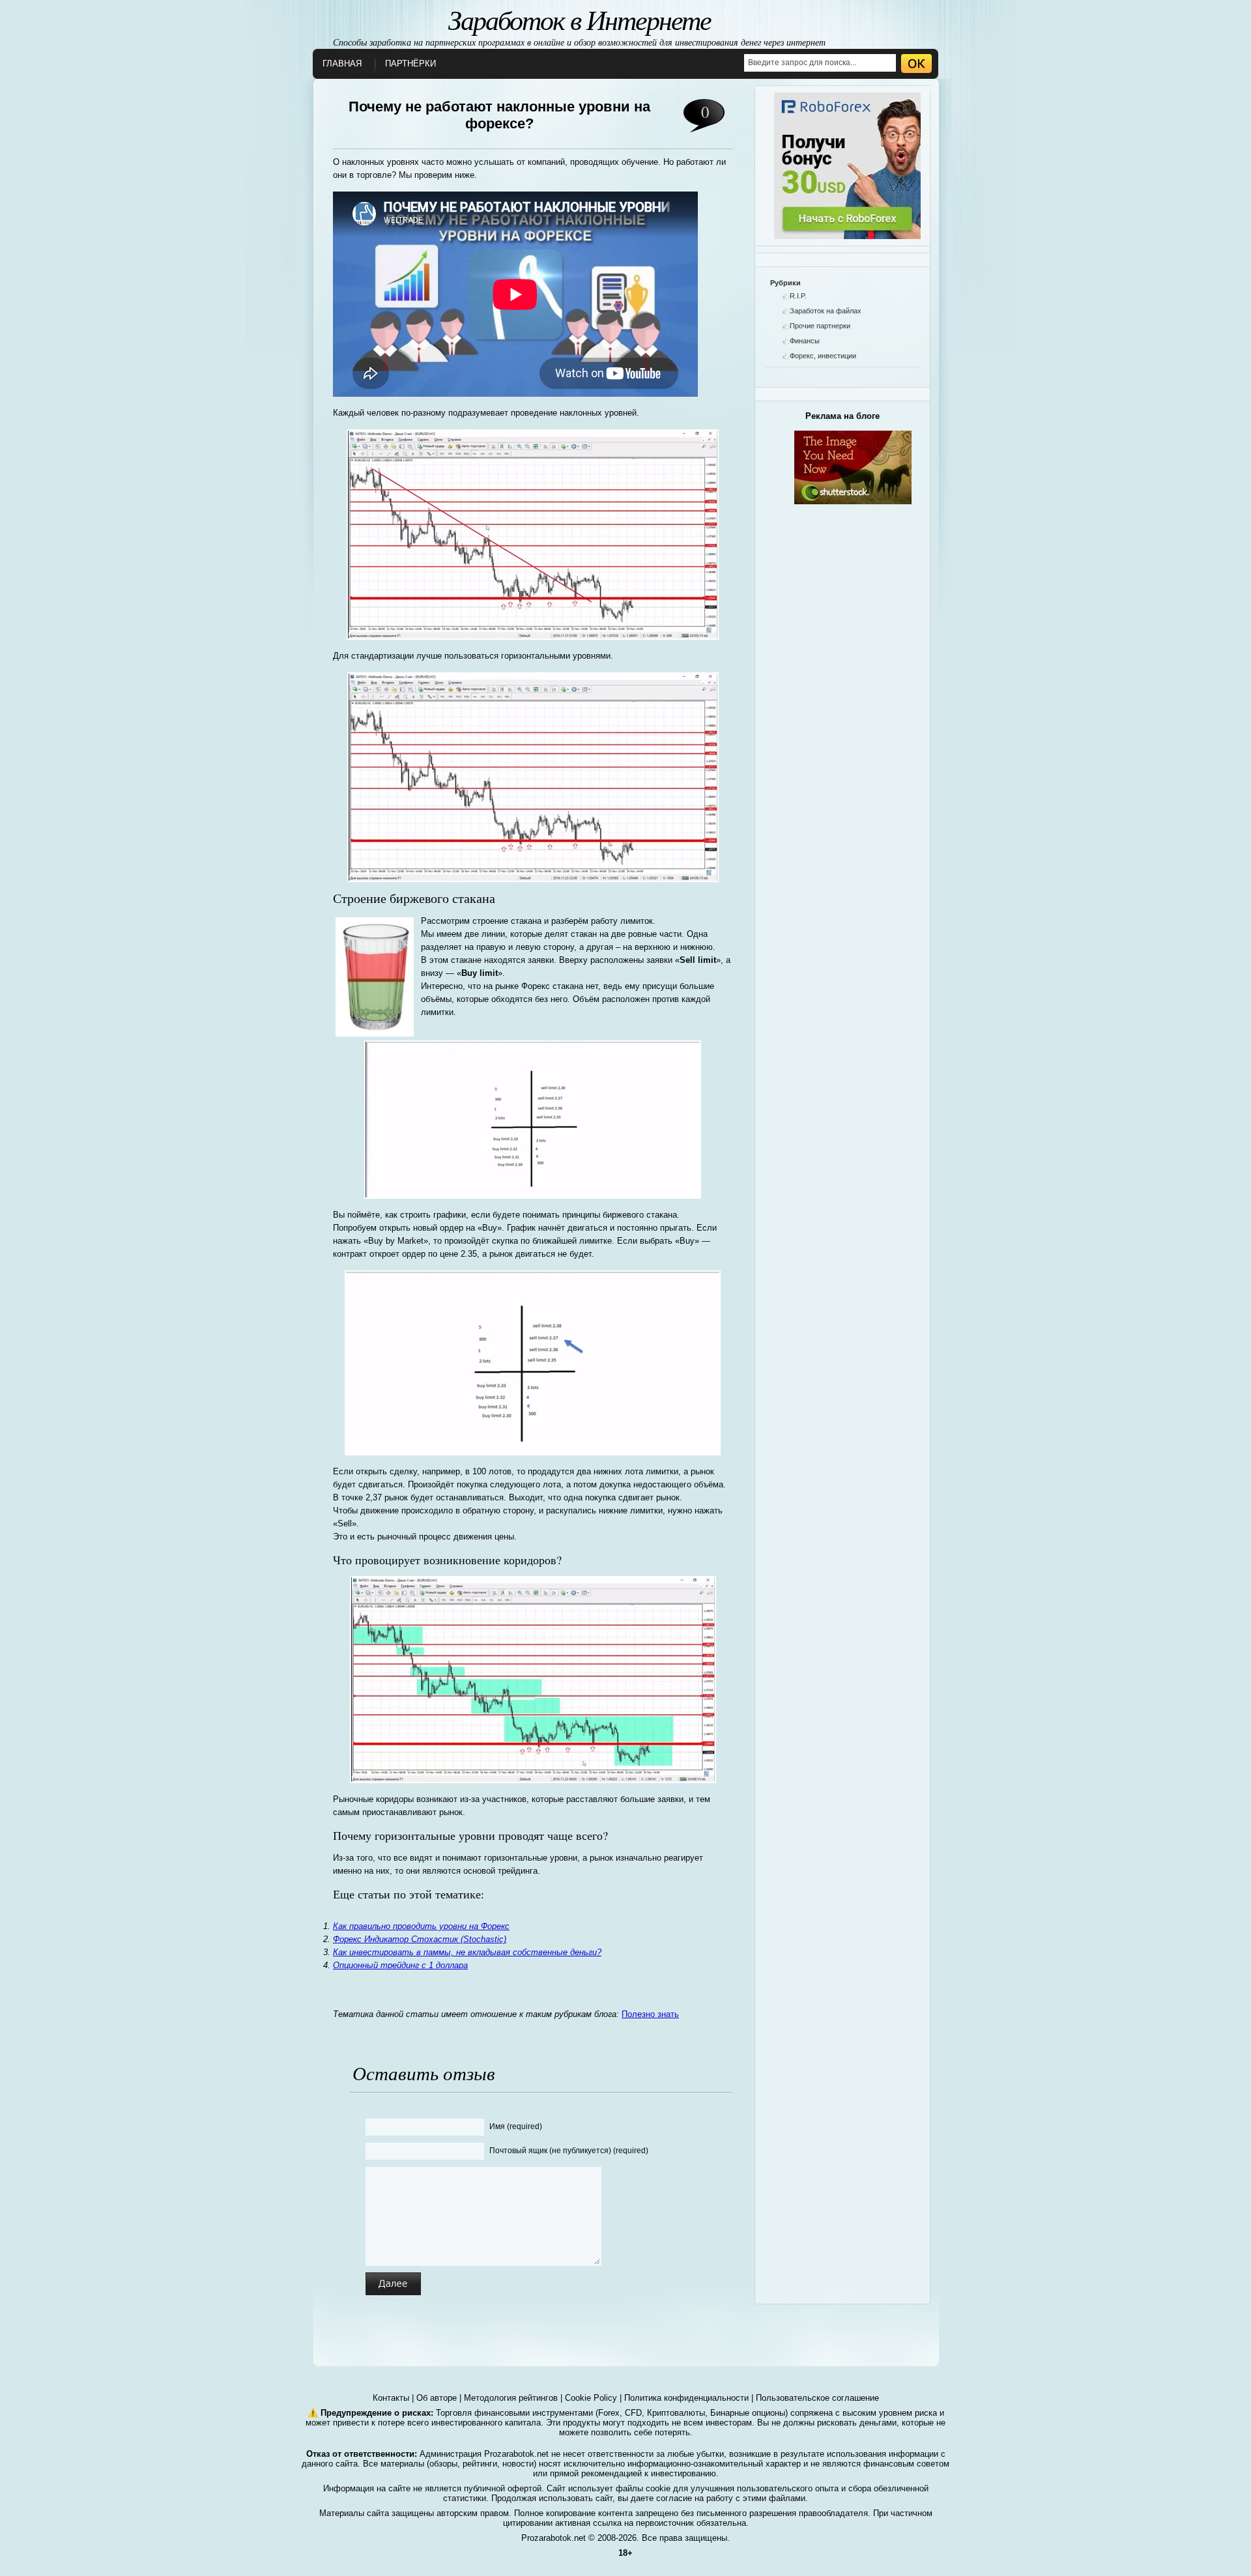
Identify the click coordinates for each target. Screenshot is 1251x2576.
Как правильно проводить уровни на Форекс (421, 1926)
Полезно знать (650, 2014)
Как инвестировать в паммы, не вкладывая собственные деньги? (467, 1952)
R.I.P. (798, 296)
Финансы (805, 341)
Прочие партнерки (820, 326)
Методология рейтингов (511, 2398)
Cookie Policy (591, 2398)
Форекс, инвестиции (823, 356)
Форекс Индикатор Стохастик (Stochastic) (420, 1939)
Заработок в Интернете (580, 19)
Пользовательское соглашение (817, 2398)
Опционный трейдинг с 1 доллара (400, 1965)
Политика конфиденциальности (686, 2398)
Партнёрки (410, 64)
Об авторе (437, 2398)
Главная (342, 64)
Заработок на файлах (826, 311)
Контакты (391, 2398)
